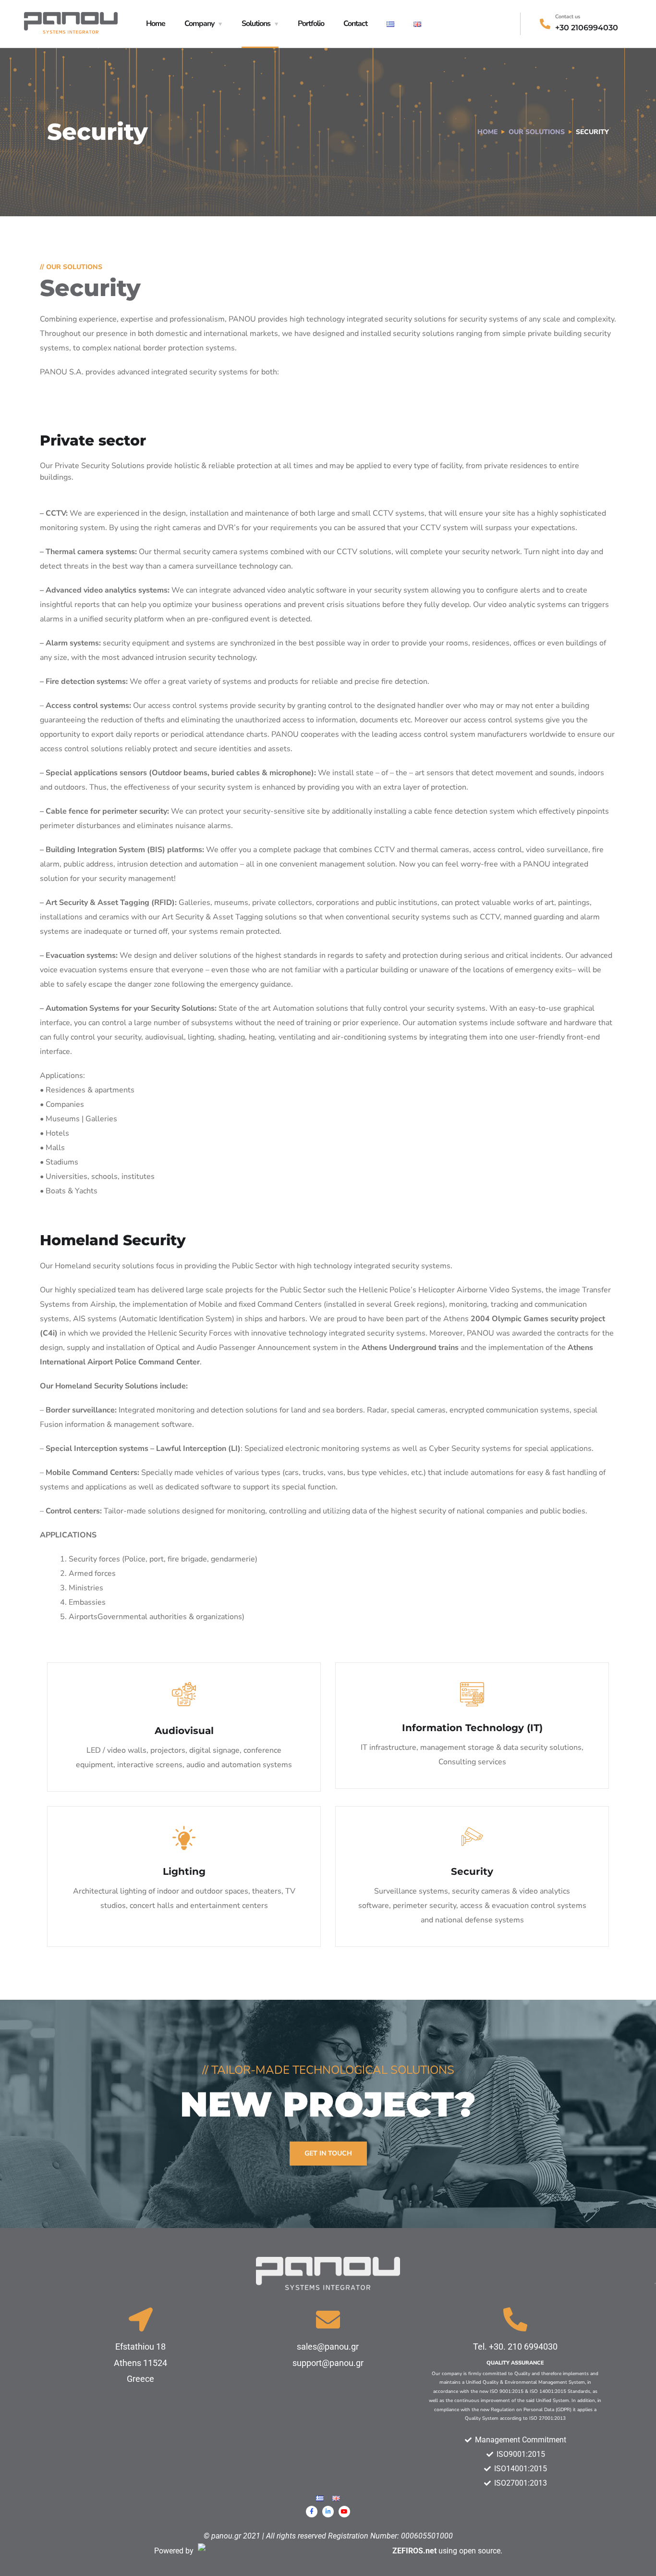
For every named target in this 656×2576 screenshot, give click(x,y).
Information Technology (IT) (472, 1728)
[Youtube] (344, 2512)
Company (199, 24)
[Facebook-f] (312, 2512)
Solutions (256, 24)
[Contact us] (545, 24)
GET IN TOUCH (328, 2153)
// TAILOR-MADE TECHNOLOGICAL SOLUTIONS (328, 2070)
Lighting (184, 1871)
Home (156, 24)
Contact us (568, 17)
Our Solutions (537, 132)
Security (472, 1871)
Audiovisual (184, 1731)
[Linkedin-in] (328, 2512)
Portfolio (311, 24)
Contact (355, 24)
